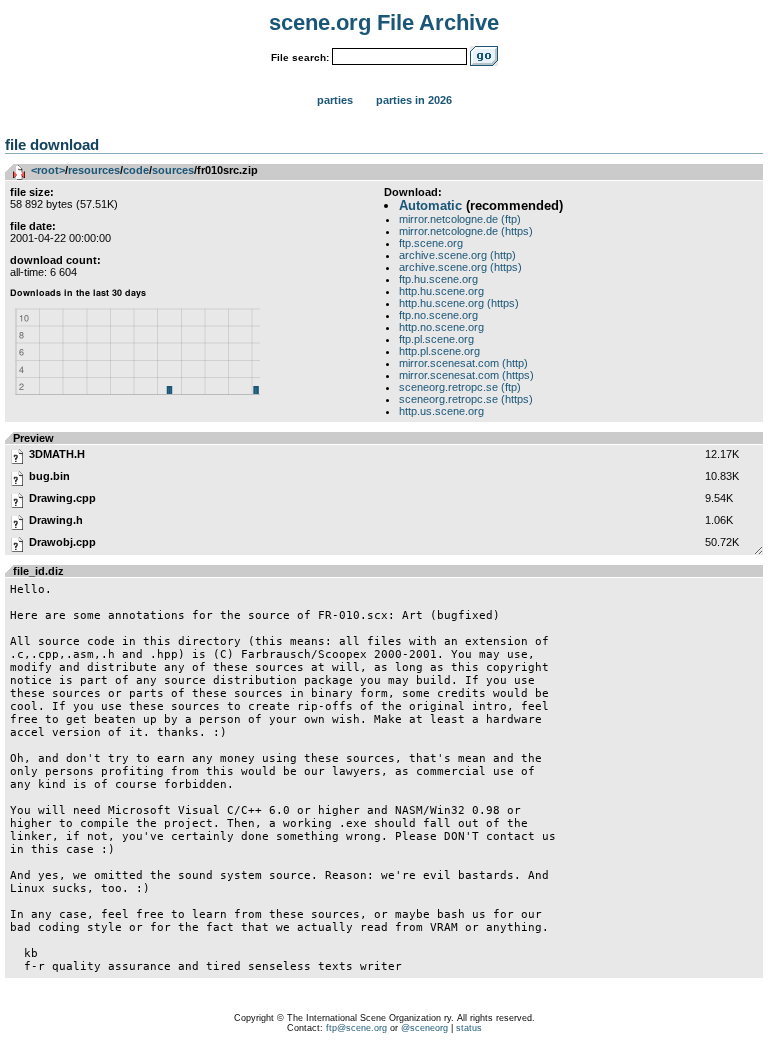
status (469, 1028)
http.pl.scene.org (439, 351)
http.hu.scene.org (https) (459, 303)
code (136, 170)
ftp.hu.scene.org (438, 279)
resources (94, 170)
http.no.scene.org (441, 327)
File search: (300, 57)
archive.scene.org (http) (457, 255)
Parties (335, 100)
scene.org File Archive (384, 22)
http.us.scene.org (441, 411)
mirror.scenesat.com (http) (463, 363)
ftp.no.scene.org (438, 315)
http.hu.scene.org (441, 291)
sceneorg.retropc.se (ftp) (460, 387)
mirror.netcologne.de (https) (466, 231)
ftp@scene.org (356, 1028)
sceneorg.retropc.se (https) (466, 399)
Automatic (430, 205)
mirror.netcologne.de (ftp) (460, 219)
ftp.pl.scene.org (436, 339)
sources (173, 170)
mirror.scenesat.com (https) (466, 375)
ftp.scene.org (431, 243)
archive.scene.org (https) (460, 267)
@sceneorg (424, 1028)
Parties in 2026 (414, 100)
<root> (48, 170)
